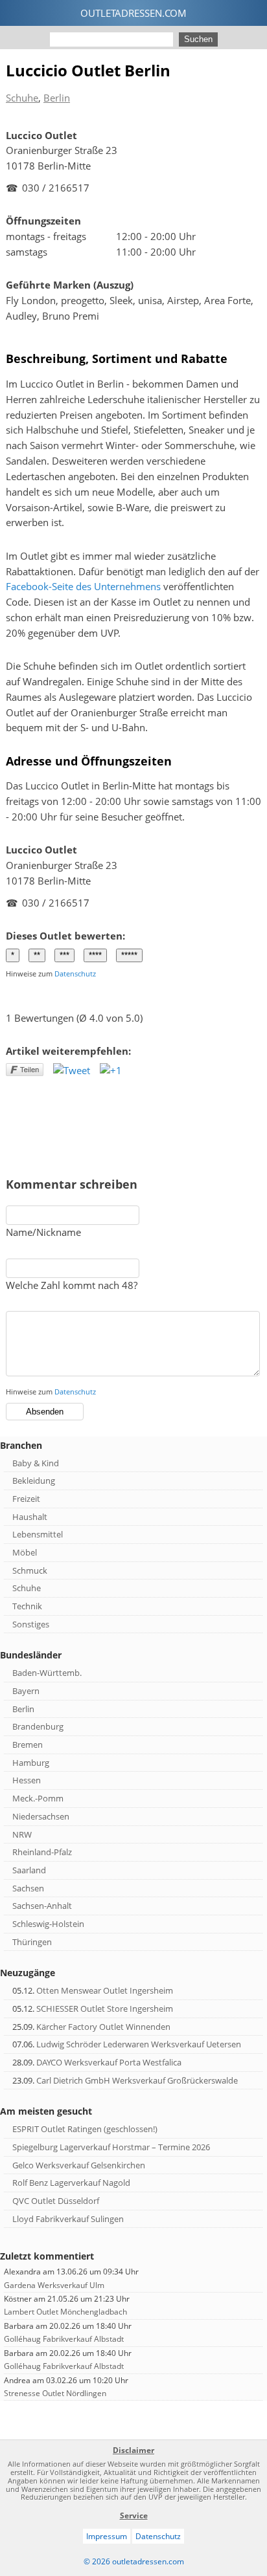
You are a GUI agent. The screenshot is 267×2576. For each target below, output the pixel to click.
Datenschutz (75, 974)
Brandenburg (38, 1726)
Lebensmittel (38, 1534)
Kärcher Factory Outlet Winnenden (103, 2027)
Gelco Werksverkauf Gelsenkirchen (79, 2165)
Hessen (27, 1780)
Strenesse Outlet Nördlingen (55, 2393)
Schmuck (30, 1570)
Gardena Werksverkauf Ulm (54, 2285)
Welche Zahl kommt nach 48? (72, 1285)
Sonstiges (31, 1624)
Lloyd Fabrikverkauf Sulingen (68, 2219)
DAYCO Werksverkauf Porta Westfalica (109, 2062)
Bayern (26, 1691)
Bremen (28, 1745)
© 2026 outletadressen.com (134, 2561)
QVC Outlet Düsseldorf (56, 2201)
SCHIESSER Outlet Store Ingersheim (105, 2009)
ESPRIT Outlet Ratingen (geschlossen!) (85, 2129)
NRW (22, 1834)
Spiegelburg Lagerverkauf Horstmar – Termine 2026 (111, 2147)
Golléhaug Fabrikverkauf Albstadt (64, 2339)
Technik (27, 1606)
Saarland (29, 1870)
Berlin (57, 98)
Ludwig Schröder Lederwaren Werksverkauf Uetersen (139, 2044)
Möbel (25, 1552)
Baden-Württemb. (47, 1673)
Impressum (107, 2536)
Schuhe (22, 98)
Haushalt (30, 1517)
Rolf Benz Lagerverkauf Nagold (71, 2183)
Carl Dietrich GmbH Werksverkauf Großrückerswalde (137, 2080)
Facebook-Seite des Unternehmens (83, 586)
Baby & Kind (36, 1463)
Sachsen (28, 1888)
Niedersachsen (41, 1816)
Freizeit (26, 1499)
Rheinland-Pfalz (42, 1852)
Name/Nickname (43, 1232)
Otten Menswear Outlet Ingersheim (105, 1990)
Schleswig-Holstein (48, 1924)
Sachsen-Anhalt (42, 1906)
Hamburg (31, 1763)
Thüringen (32, 1942)
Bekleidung (34, 1481)
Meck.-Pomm (38, 1798)
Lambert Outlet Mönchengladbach (65, 2312)
